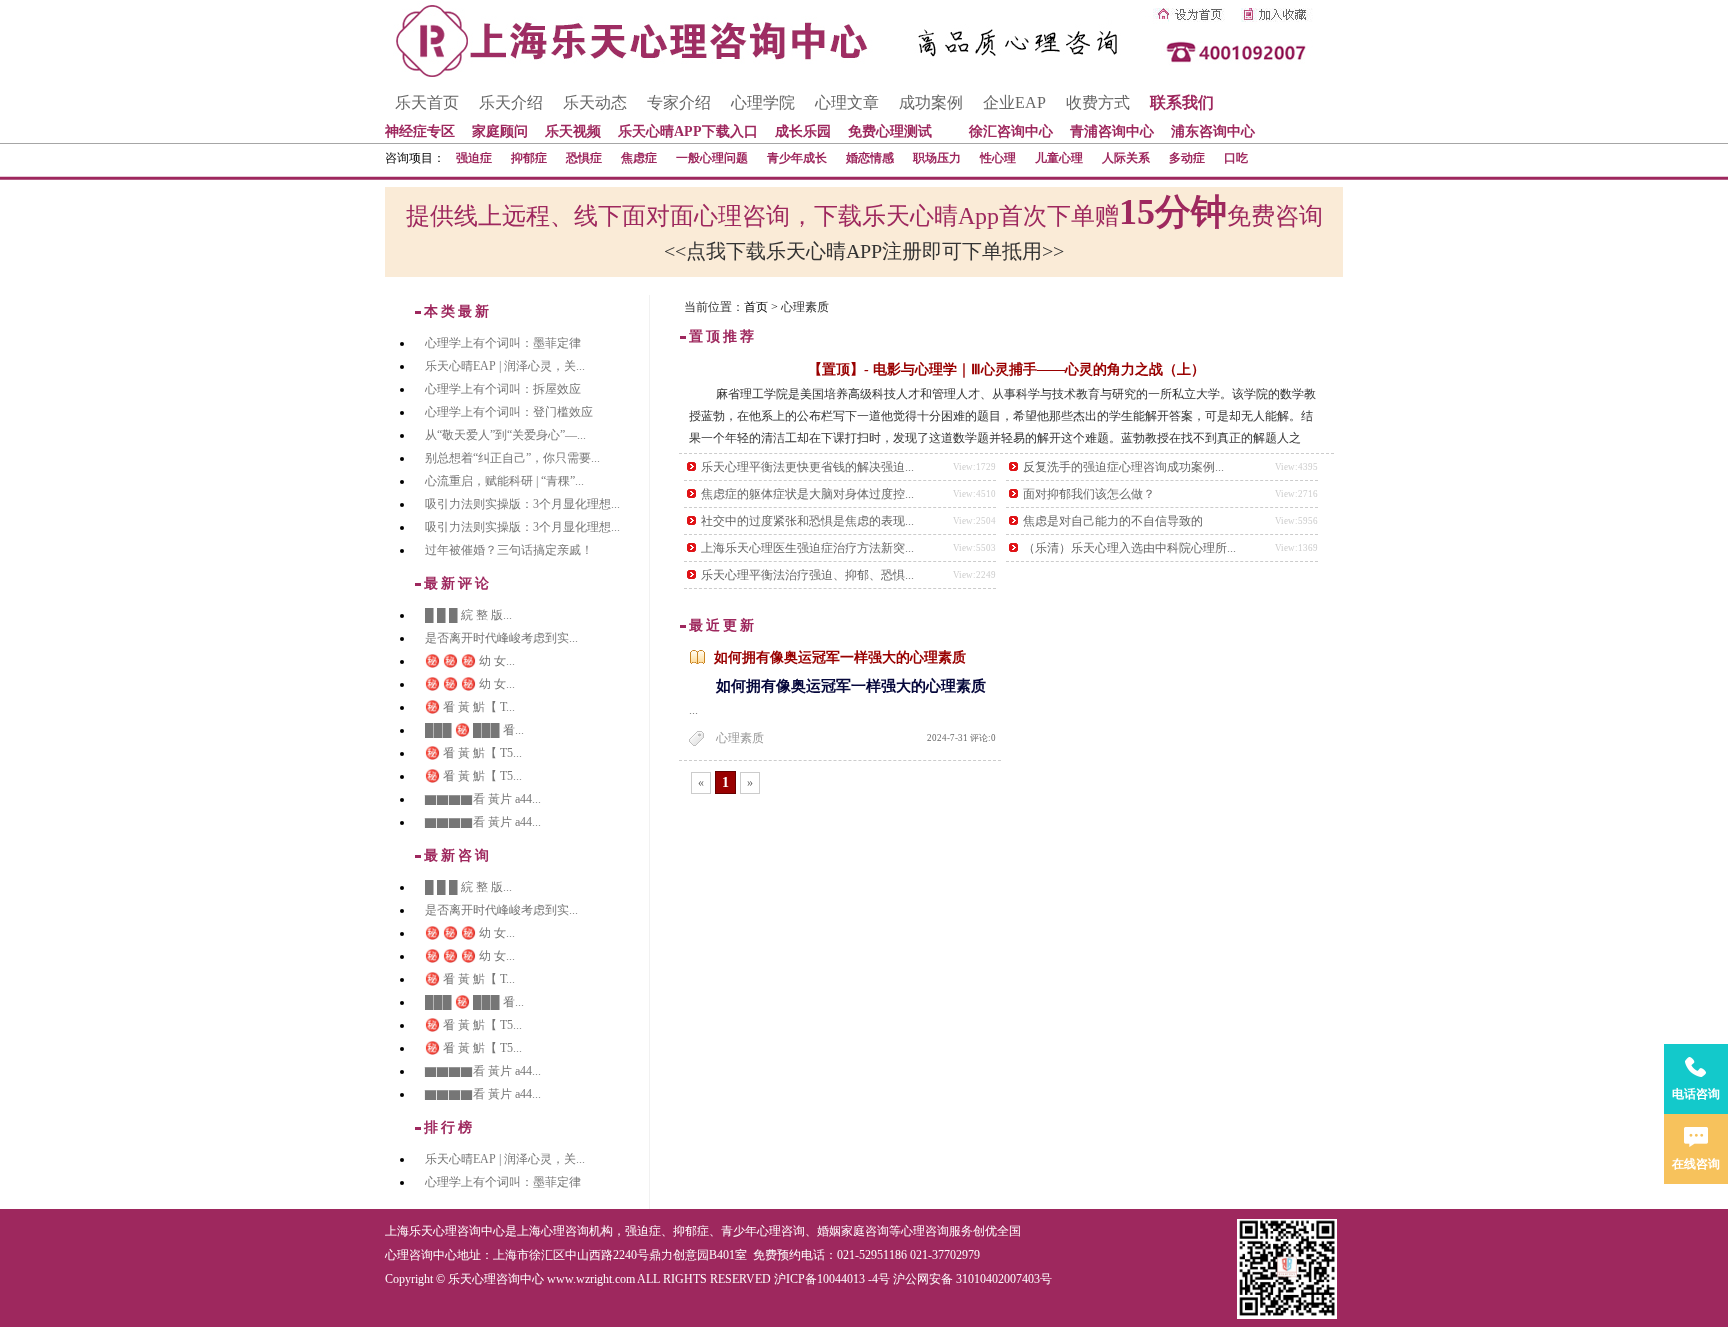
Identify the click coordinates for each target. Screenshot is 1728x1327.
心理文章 (847, 102)
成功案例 (931, 102)
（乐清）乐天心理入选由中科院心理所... (1129, 548)
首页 (756, 307)
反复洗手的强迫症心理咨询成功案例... (1123, 467)
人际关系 (1126, 158)
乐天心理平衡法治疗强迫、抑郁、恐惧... (807, 575)
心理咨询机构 (577, 1231)
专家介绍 (679, 102)
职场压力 (937, 158)
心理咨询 (925, 1231)
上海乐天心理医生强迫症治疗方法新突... (807, 548)
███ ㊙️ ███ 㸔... (474, 730)
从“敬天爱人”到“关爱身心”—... (505, 435)
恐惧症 (584, 158)
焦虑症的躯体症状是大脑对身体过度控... (807, 494)
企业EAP (1014, 102)
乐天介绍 (511, 102)
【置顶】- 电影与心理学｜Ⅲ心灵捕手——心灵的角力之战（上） (1006, 369)
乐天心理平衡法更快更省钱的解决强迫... (807, 467)
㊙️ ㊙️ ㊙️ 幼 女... (470, 661)
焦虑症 (639, 158)
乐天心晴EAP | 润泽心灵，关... (505, 366)
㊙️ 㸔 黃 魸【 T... (470, 707)
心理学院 (763, 102)
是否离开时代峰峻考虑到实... (501, 638)
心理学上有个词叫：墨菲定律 (503, 343)
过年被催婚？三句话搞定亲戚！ (509, 550)
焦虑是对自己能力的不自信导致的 (1113, 521)
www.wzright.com (591, 1279)
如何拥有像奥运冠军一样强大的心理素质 (840, 657)
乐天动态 (595, 102)
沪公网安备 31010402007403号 (972, 1279)
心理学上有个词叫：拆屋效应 (503, 389)
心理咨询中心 (421, 1255)
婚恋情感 (870, 158)
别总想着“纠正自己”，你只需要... (512, 458)
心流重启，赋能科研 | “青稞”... (504, 481)
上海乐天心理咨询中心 (445, 1231)
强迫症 (474, 158)
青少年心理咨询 (763, 1231)
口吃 (1236, 158)
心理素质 (740, 738)
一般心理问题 (712, 158)
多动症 (1187, 158)
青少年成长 (797, 158)
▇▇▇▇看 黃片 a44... (483, 799)
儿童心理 (1059, 158)
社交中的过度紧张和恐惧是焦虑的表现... (807, 521)
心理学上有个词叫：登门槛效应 (509, 412)
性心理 (998, 158)
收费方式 (1098, 102)
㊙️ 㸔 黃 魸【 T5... (473, 753)
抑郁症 (529, 158)
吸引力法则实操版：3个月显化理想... (522, 504)
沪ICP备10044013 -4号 (832, 1279)
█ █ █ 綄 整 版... (468, 615)
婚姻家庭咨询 (853, 1231)
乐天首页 (427, 102)
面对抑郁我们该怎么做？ (1089, 494)
